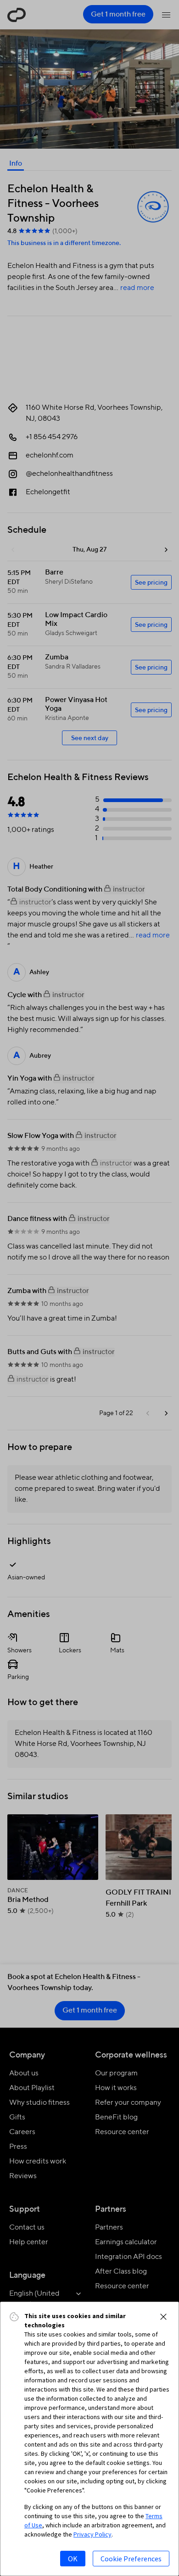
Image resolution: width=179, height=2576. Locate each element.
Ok (73, 2559)
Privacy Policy (92, 2534)
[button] (163, 2317)
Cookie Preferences (131, 2559)
